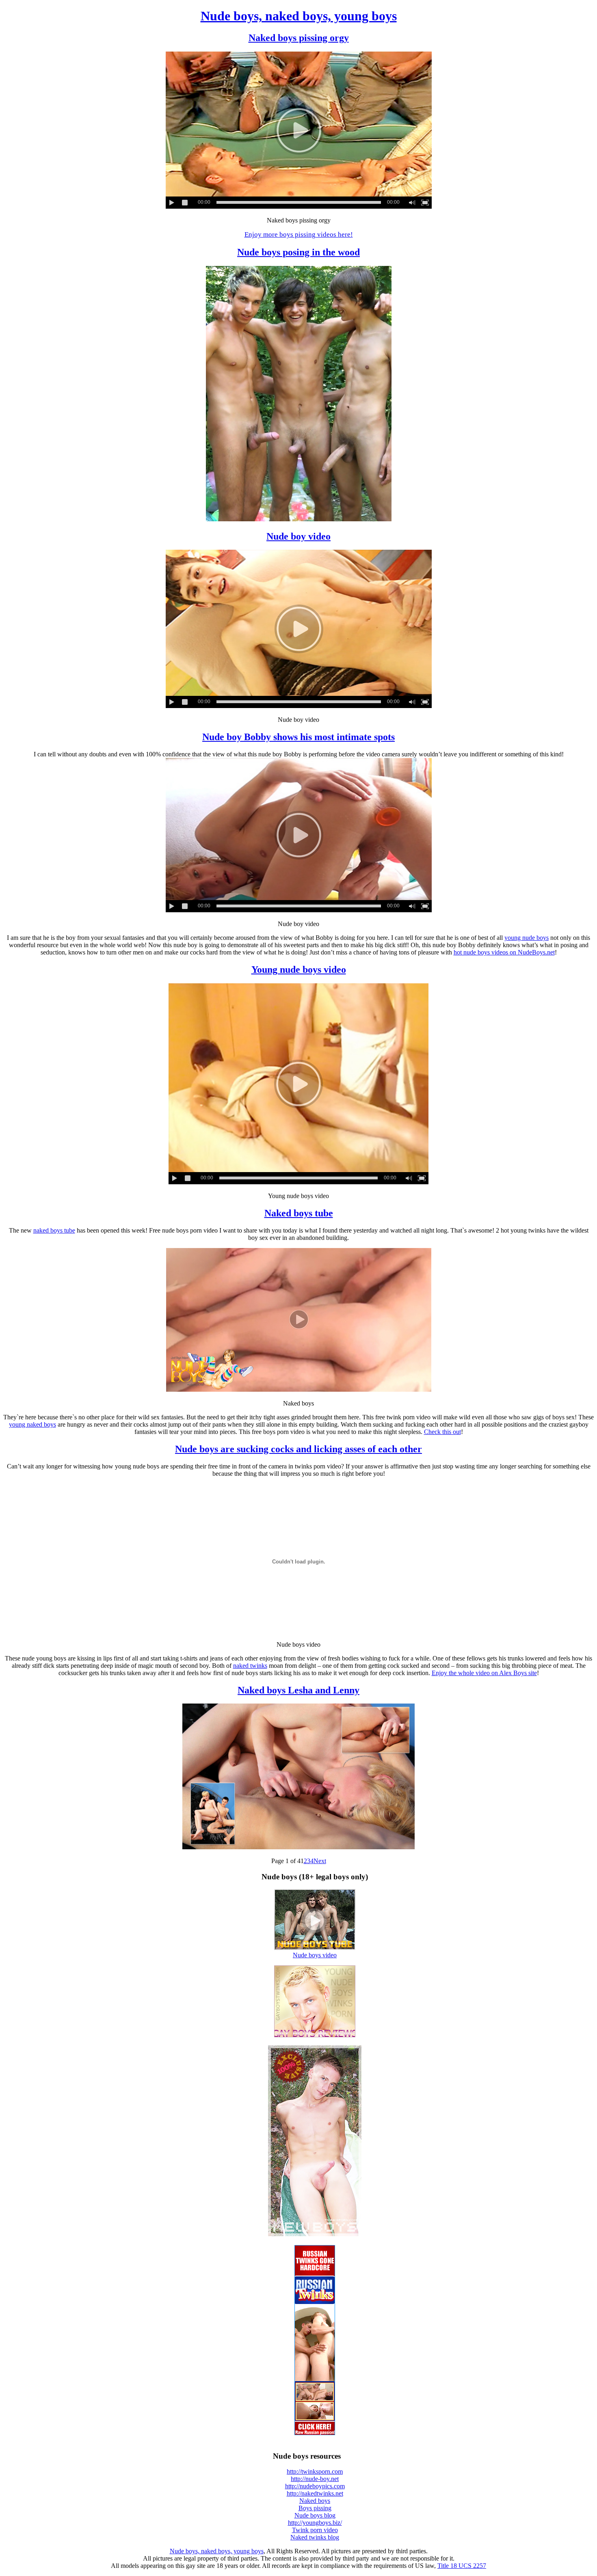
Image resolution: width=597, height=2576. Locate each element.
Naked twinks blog (315, 2537)
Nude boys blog (315, 2515)
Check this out (442, 1432)
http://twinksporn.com (315, 2471)
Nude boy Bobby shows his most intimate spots (298, 737)
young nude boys (527, 938)
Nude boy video (298, 536)
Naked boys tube (299, 1213)
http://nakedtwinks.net (315, 2493)
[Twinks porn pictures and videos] (315, 2234)
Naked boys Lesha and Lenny (298, 1690)
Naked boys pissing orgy (299, 38)
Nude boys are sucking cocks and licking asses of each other (298, 1449)
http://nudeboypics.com (315, 2486)
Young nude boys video (299, 970)
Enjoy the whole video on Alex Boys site (484, 1673)
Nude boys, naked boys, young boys (299, 16)
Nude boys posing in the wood (298, 252)
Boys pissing (315, 2508)
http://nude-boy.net (315, 2479)
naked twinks (250, 1666)
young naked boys (32, 1424)
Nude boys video (315, 1955)
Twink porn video (315, 2530)
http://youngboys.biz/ (315, 2523)
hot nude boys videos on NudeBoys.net (504, 952)
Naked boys (315, 2501)
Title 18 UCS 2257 (462, 2566)
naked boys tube (54, 1230)
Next (320, 1861)
